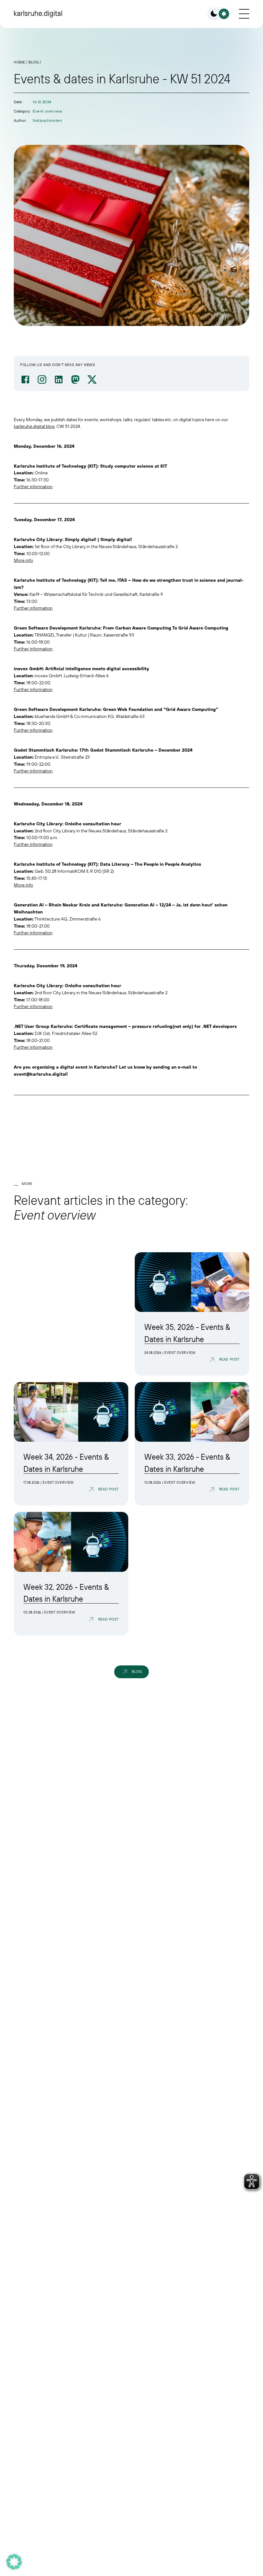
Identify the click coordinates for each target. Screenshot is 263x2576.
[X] (92, 379)
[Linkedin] (59, 379)
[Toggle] (219, 14)
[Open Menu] (244, 14)
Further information (33, 487)
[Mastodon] (75, 379)
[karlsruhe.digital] (38, 14)
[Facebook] (25, 379)
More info (23, 560)
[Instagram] (42, 379)
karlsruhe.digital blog (34, 426)
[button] (14, 2562)
